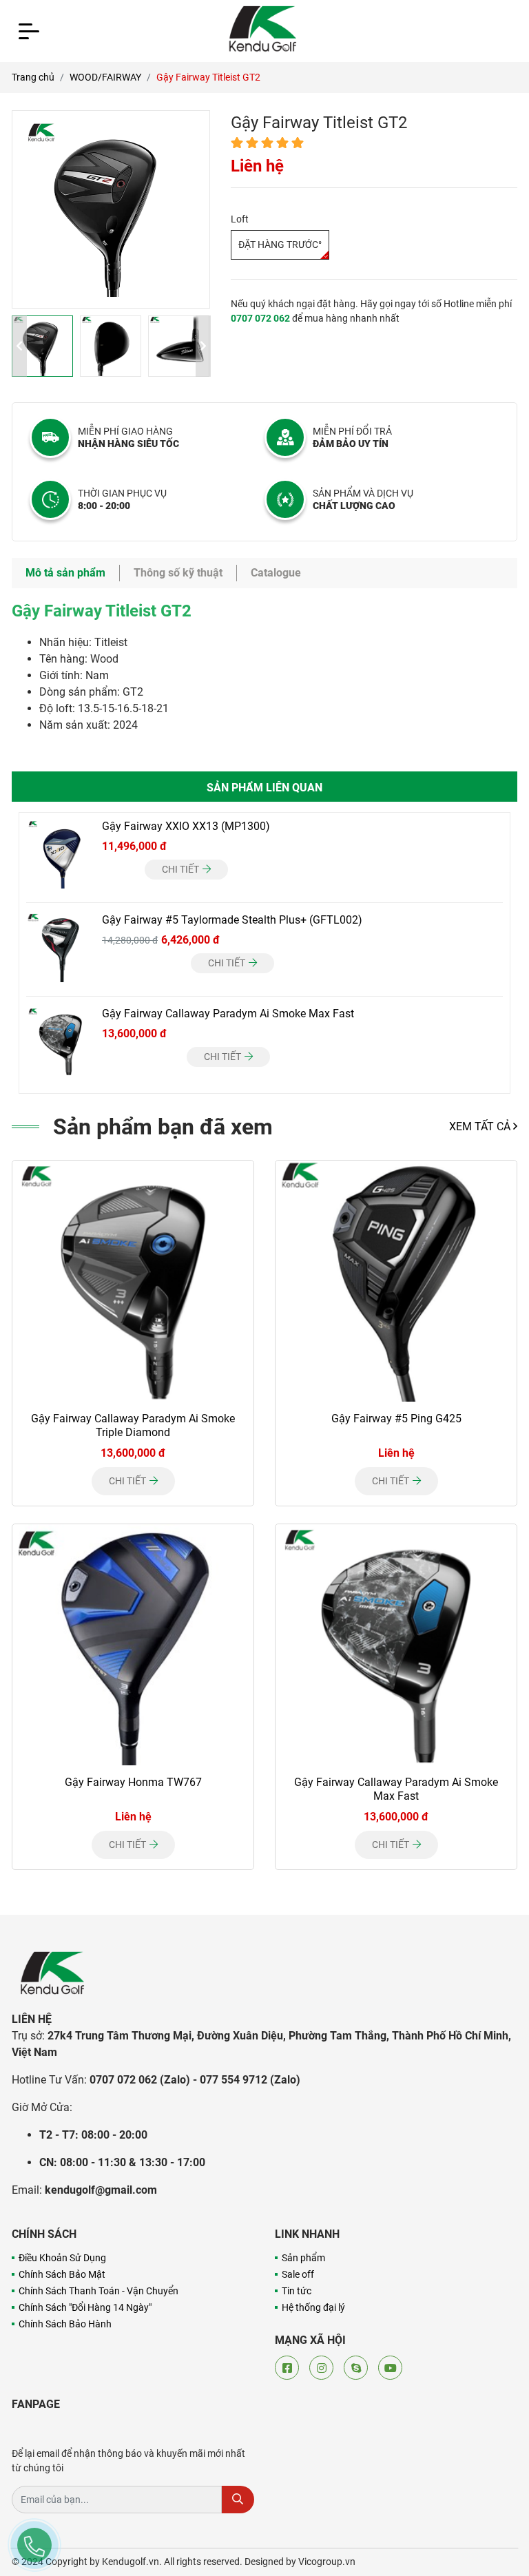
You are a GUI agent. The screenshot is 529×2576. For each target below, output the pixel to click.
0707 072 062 (260, 318)
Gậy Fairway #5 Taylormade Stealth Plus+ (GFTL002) (232, 920)
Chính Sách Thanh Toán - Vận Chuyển (98, 2291)
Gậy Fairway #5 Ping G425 (396, 1419)
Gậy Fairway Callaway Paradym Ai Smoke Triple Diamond (133, 1425)
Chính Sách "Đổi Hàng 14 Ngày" (85, 2307)
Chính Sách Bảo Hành (65, 2324)
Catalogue (276, 573)
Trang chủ (33, 77)
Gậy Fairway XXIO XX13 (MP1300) (186, 826)
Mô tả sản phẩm (65, 573)
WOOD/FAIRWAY (105, 77)
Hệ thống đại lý (313, 2307)
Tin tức (297, 2291)
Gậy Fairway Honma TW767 (133, 1782)
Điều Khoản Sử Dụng (62, 2258)
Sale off (298, 2274)
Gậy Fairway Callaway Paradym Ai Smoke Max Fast (228, 1014)
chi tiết (181, 869)
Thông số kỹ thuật (178, 573)
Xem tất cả (481, 1126)
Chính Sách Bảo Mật (62, 2274)
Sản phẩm (303, 2258)
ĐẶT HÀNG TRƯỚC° (280, 245)
